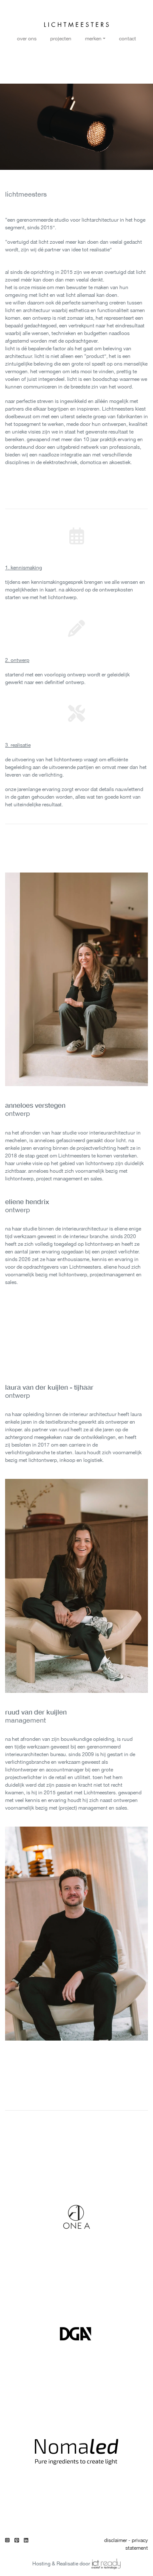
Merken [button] (93, 39)
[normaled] (76, 2450)
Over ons (27, 39)
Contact (127, 39)
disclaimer (116, 2540)
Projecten (61, 39)
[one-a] (76, 2217)
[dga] (76, 2334)
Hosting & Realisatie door (62, 2564)
